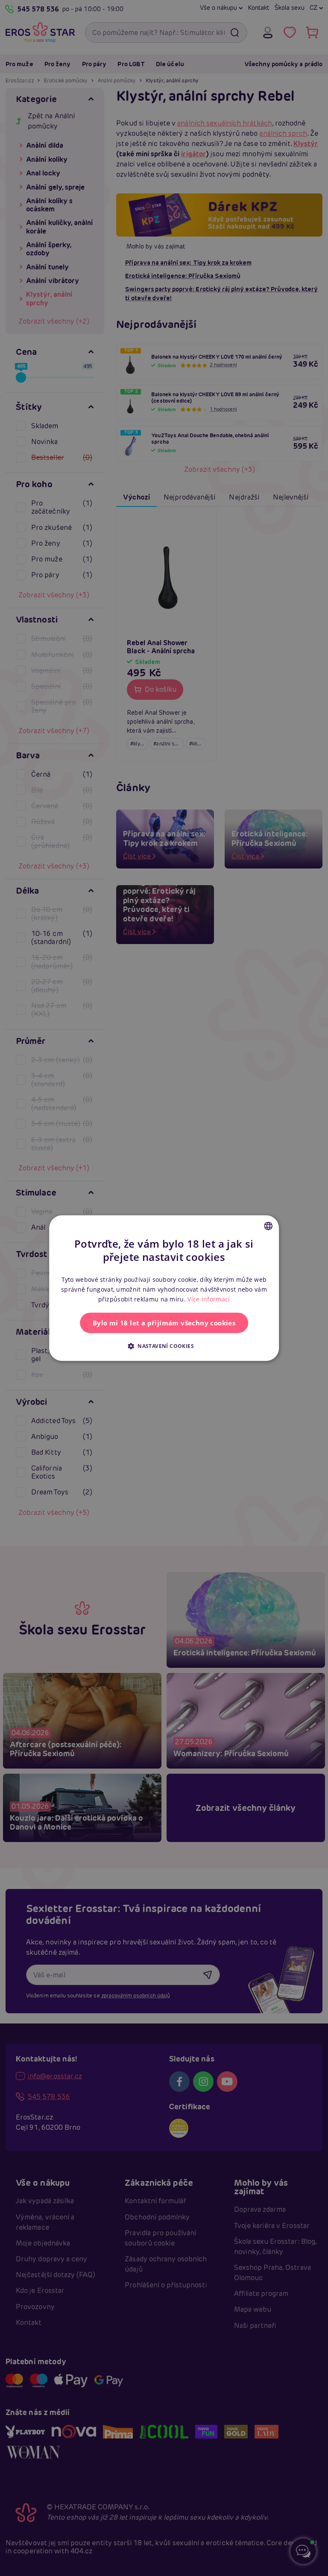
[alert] (164, 1288)
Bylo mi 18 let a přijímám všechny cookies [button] (164, 1323)
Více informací (209, 1299)
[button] (164, 1346)
